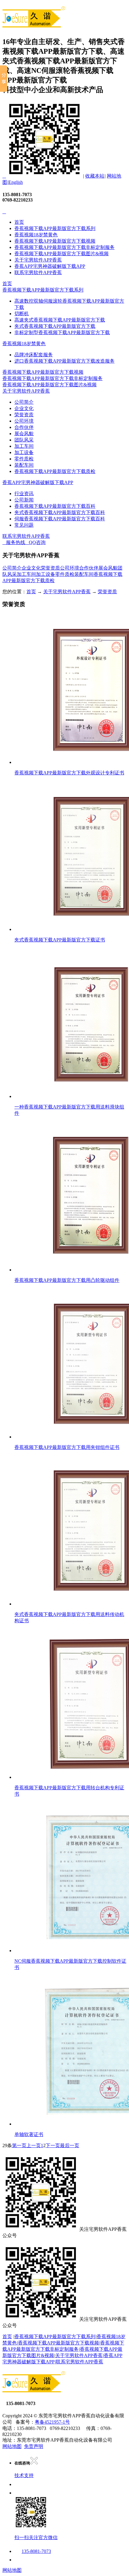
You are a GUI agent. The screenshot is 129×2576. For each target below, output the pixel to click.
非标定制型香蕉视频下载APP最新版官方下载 (62, 332)
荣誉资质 (24, 415)
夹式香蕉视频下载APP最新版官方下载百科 (60, 512)
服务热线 (14, 542)
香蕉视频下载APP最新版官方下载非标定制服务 (64, 247)
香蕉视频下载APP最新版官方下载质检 (55, 471)
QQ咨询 (35, 542)
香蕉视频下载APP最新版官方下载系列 (55, 228)
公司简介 (24, 402)
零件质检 (24, 459)
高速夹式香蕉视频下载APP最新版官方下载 (60, 320)
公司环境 (24, 421)
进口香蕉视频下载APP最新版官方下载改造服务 (64, 361)
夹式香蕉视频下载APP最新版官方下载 (55, 326)
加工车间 (24, 446)
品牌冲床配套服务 (34, 355)
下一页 (53, 2145)
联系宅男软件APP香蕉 (38, 272)
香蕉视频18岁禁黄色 (36, 235)
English (16, 182)
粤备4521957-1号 (52, 2422)
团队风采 (24, 440)
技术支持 (24, 2475)
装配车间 (24, 465)
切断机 (22, 314)
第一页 (19, 2145)
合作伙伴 (24, 427)
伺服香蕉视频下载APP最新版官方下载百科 (60, 519)
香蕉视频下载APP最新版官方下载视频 (55, 241)
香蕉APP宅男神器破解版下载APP (50, 266)
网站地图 (12, 2446)
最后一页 (70, 2145)
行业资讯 (24, 494)
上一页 (34, 2145)
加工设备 (24, 452)
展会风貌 (24, 434)
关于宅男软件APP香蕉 (38, 260)
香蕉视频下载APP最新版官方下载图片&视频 (61, 254)
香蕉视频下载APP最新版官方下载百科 (55, 506)
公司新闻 (24, 500)
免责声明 (34, 2446)
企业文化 (24, 408)
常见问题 (24, 525)
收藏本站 (95, 176)
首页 (19, 222)
